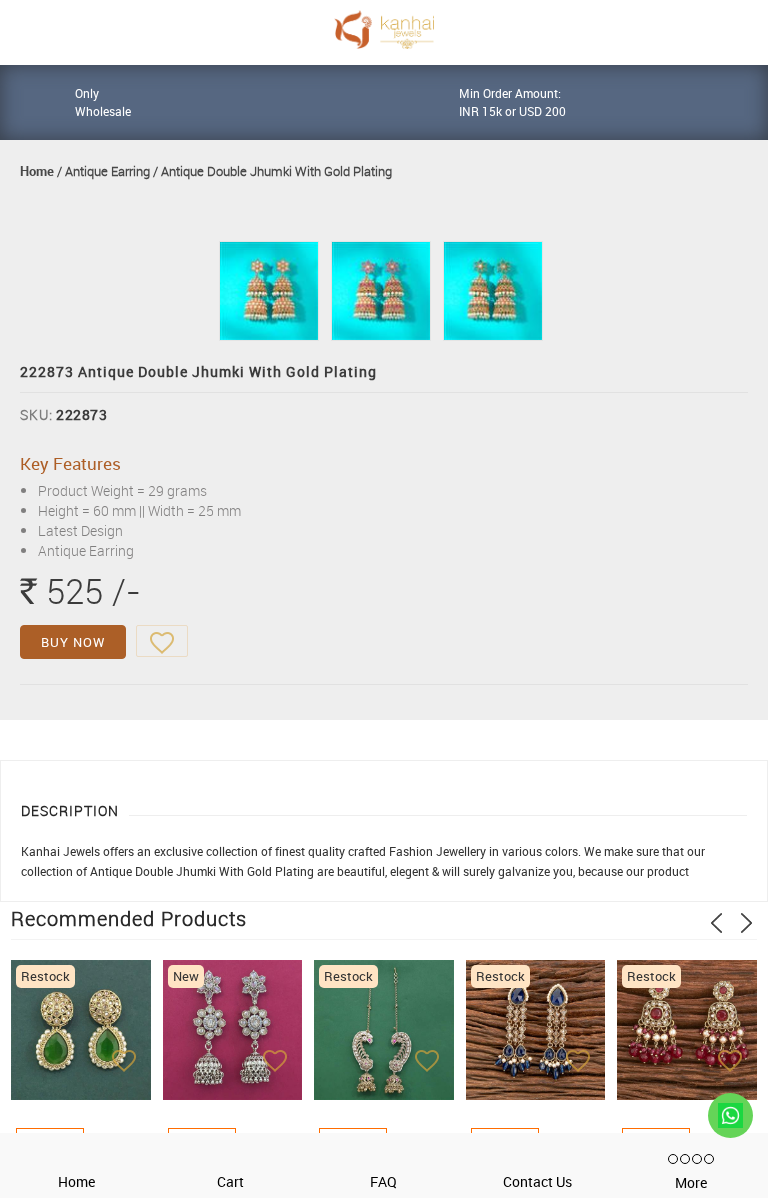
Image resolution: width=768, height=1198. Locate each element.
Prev (716, 923)
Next (746, 923)
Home (37, 171)
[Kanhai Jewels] (384, 29)
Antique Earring (107, 171)
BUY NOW (73, 642)
